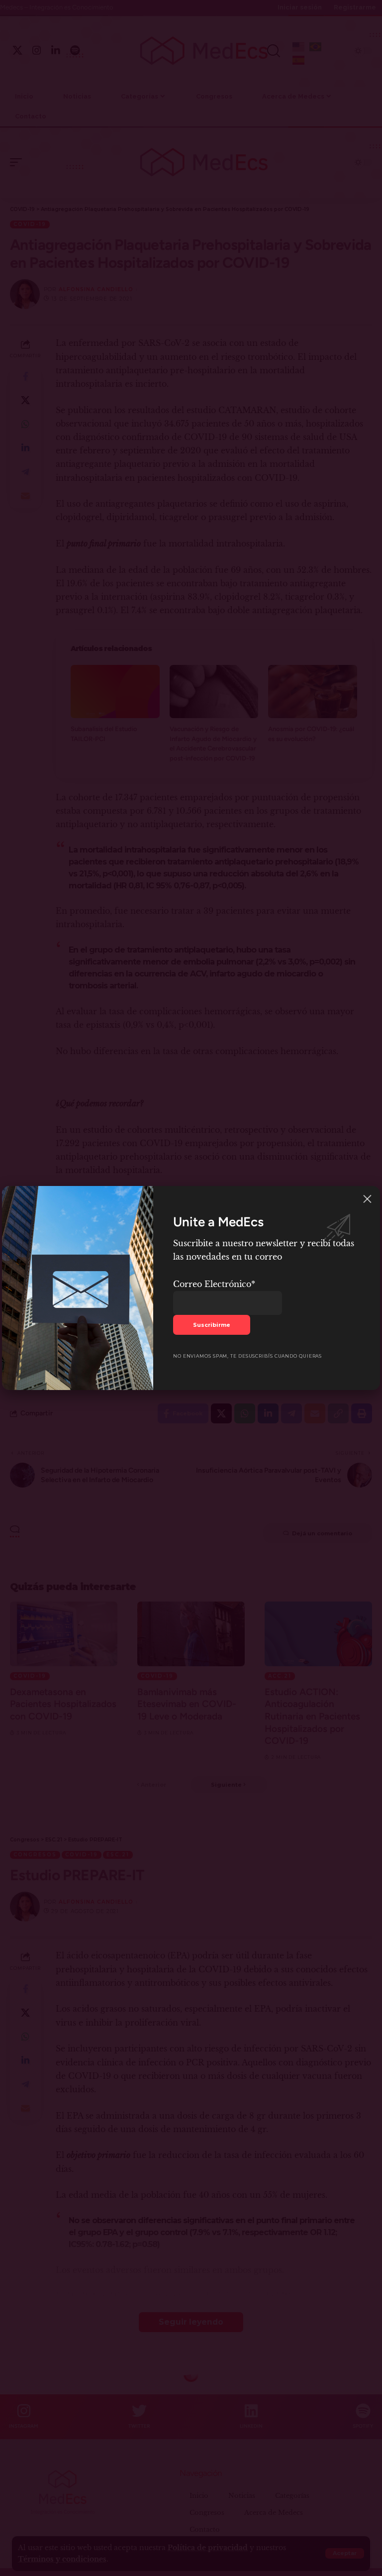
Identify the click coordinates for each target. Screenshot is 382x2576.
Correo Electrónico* (214, 1284)
